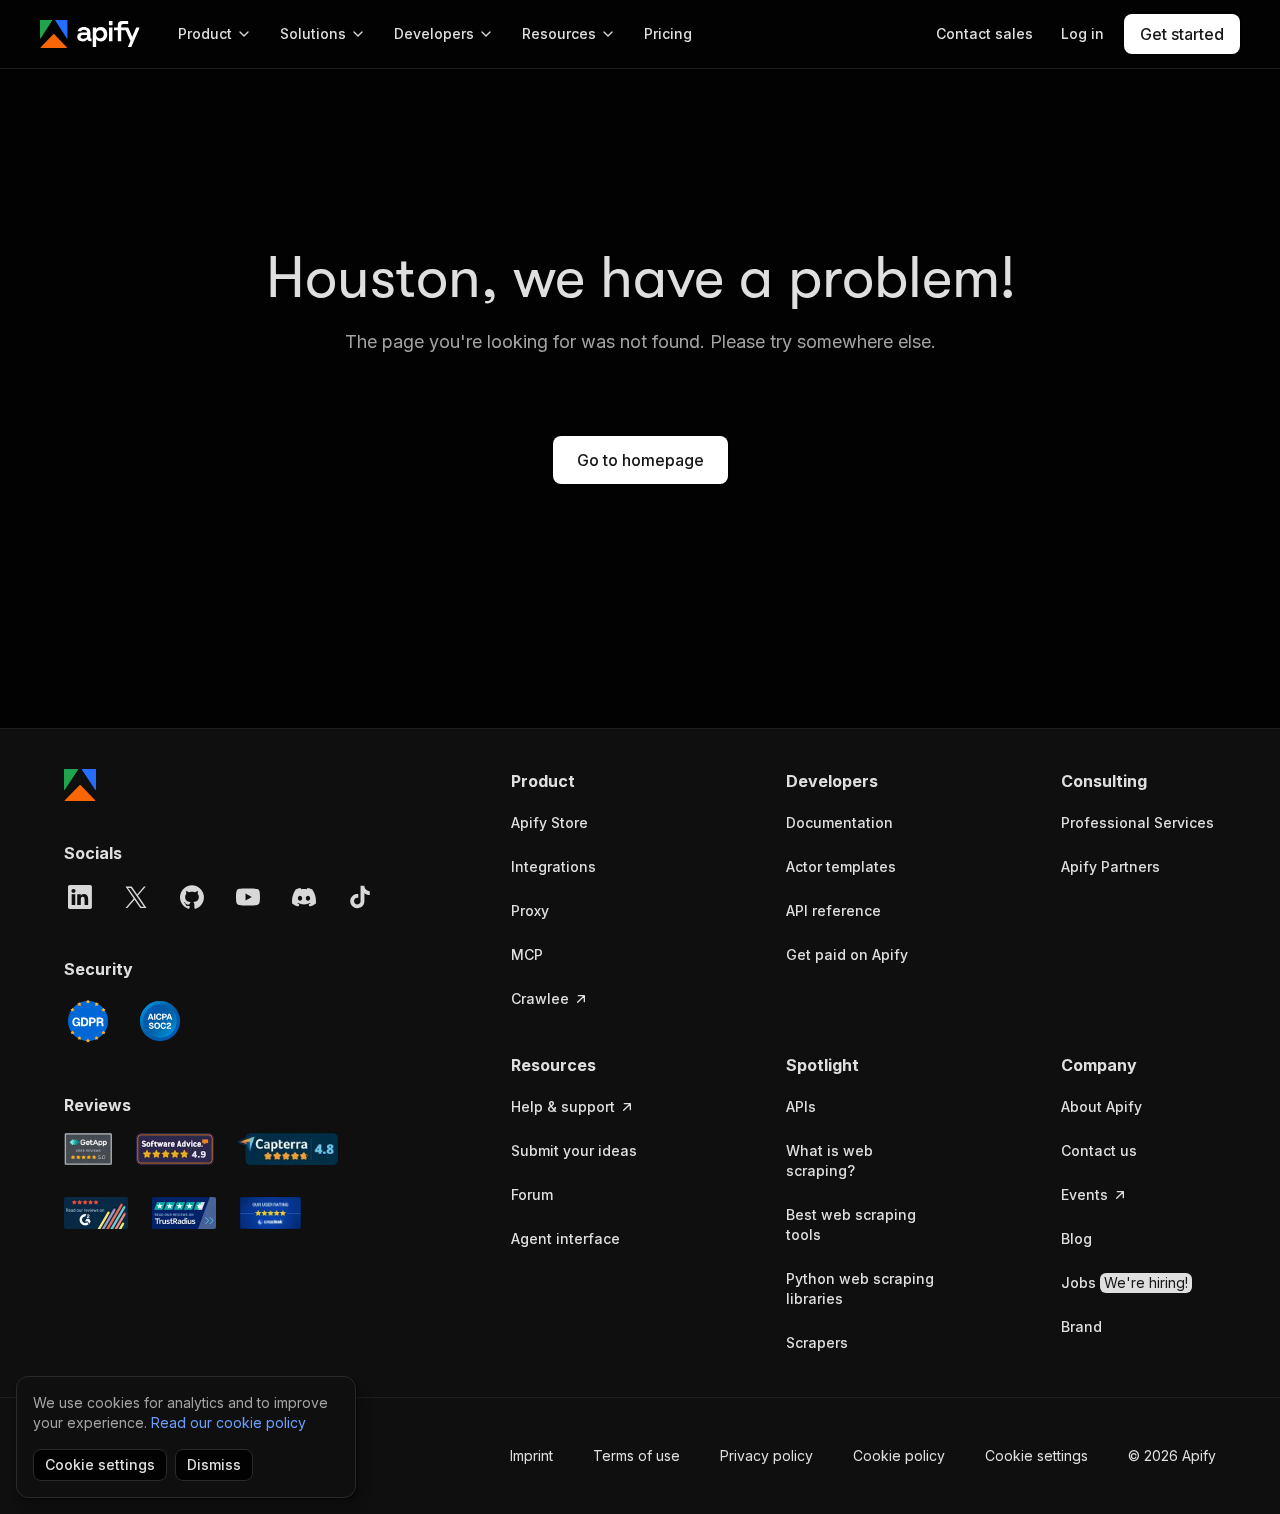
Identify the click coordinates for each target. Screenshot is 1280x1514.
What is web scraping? (829, 1160)
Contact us (1099, 1150)
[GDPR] (88, 1021)
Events (1084, 1194)
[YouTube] (248, 897)
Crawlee (540, 998)
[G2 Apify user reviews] (96, 1213)
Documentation (839, 822)
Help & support (563, 1106)
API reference (833, 910)
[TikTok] (360, 897)
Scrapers (817, 1342)
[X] (136, 897)
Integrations (553, 866)
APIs (801, 1106)
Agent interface (565, 1238)
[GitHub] (192, 897)
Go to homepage (640, 460)
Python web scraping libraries (860, 1288)
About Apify (1101, 1106)
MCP (527, 954)
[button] (588, 781)
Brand (1081, 1326)
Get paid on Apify (847, 954)
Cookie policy (899, 1455)
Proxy (530, 910)
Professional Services (1137, 822)
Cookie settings (1036, 1455)
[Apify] (90, 34)
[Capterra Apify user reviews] (288, 1149)
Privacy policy (766, 1455)
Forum (532, 1194)
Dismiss (214, 1464)
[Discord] (304, 897)
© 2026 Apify (1172, 1455)
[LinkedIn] (80, 897)
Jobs (1124, 1282)
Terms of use (636, 1455)
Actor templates (841, 866)
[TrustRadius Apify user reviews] (184, 1213)
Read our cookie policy (228, 1422)
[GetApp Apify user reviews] (88, 1149)
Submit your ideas (574, 1150)
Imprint (531, 1455)
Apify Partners (1110, 866)
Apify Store (549, 822)
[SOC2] (160, 1021)
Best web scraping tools (851, 1224)
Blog (1076, 1238)
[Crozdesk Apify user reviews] (270, 1213)
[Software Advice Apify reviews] (175, 1149)
